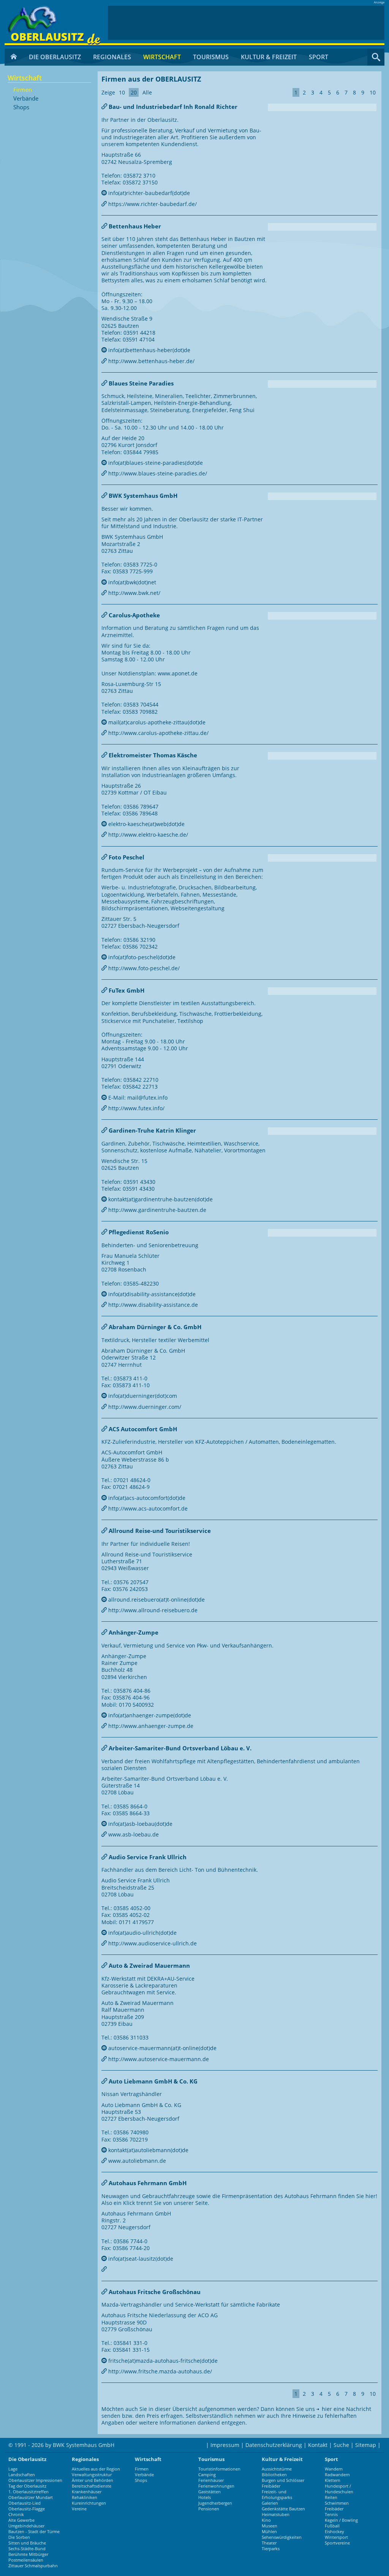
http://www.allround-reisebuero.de (152, 1610)
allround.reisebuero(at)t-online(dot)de (156, 1600)
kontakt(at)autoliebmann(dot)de (148, 2150)
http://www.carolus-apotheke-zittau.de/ (158, 733)
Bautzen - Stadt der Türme (34, 2531)
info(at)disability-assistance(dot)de (151, 1294)
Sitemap (366, 2445)
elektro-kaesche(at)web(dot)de (146, 824)
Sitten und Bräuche (27, 2543)
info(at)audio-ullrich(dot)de (142, 1933)
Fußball (332, 2526)
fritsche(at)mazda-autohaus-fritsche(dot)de (162, 2361)
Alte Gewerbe (21, 2520)
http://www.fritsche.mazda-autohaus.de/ (159, 2371)
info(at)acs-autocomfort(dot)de (146, 1498)
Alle (147, 92)
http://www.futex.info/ (136, 1108)
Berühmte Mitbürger (28, 2554)
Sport (319, 57)
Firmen (23, 90)
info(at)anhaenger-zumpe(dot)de (149, 1715)
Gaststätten (210, 2492)
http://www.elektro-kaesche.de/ (147, 835)
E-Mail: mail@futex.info (137, 1098)
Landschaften (22, 2475)
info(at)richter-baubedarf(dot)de (148, 193)
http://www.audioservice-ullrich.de (152, 1943)
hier (327, 2409)
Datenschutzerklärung (274, 2445)
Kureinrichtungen (89, 2503)
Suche (341, 2445)
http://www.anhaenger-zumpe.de (150, 1726)
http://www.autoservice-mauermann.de (158, 2059)
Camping (207, 2475)
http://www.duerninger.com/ (144, 1407)
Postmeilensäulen (26, 2560)
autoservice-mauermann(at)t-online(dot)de (162, 2048)
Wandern (334, 2469)
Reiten (331, 2497)
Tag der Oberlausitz (27, 2486)
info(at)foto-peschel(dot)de (141, 957)
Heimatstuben (276, 2514)
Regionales (112, 57)
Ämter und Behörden (93, 2480)
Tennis (331, 2514)
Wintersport (336, 2537)
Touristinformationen (219, 2469)
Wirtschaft (162, 57)
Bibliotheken (274, 2475)
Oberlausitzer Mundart (31, 2497)
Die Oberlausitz (55, 57)
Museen (270, 2526)
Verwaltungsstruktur (92, 2475)
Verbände (26, 99)
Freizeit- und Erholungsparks (277, 2494)
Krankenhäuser (87, 2492)
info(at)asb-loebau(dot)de (140, 1824)
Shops (21, 107)
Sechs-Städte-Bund (27, 2548)
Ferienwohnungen (216, 2486)
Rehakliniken (85, 2497)
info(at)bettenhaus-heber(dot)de (149, 350)
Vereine (79, 2509)
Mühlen (269, 2531)
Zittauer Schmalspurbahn (33, 2566)
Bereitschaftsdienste (92, 2486)
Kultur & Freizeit (269, 57)
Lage (13, 2469)
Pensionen (209, 2509)
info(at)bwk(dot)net (131, 582)
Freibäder (271, 2486)
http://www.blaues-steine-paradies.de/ (157, 473)
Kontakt (318, 2445)
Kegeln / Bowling (341, 2520)
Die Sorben (19, 2537)
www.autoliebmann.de (136, 2161)
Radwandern (337, 2475)
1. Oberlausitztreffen (28, 2492)
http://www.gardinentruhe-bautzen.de (157, 1210)
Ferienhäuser (211, 2480)
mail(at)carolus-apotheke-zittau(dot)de (156, 722)
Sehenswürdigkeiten (282, 2537)
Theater (269, 2543)
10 (122, 92)
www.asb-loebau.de (133, 1834)
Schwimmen (337, 2503)
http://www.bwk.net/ (134, 593)
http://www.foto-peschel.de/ (143, 968)
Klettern (333, 2480)
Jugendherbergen (215, 2503)
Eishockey (334, 2531)
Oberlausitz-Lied (25, 2503)
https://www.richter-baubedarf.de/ (152, 204)
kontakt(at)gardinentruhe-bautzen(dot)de (160, 1199)
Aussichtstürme (277, 2469)
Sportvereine (337, 2543)
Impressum (225, 2445)
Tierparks (271, 2548)
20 (134, 92)
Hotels (205, 2497)
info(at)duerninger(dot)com (142, 1396)
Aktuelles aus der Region (96, 2469)
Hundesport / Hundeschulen (339, 2489)
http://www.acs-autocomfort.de (147, 1508)
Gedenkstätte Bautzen (283, 2509)
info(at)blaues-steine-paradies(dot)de (155, 463)
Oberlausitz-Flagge (27, 2509)
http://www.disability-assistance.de (152, 1305)
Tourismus (211, 57)
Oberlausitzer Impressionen (35, 2480)
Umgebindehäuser (26, 2526)
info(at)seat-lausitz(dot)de (140, 2259)
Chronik (16, 2514)
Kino (266, 2520)
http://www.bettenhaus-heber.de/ (151, 361)
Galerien (270, 2503)
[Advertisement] (246, 23)
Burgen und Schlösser (283, 2480)
